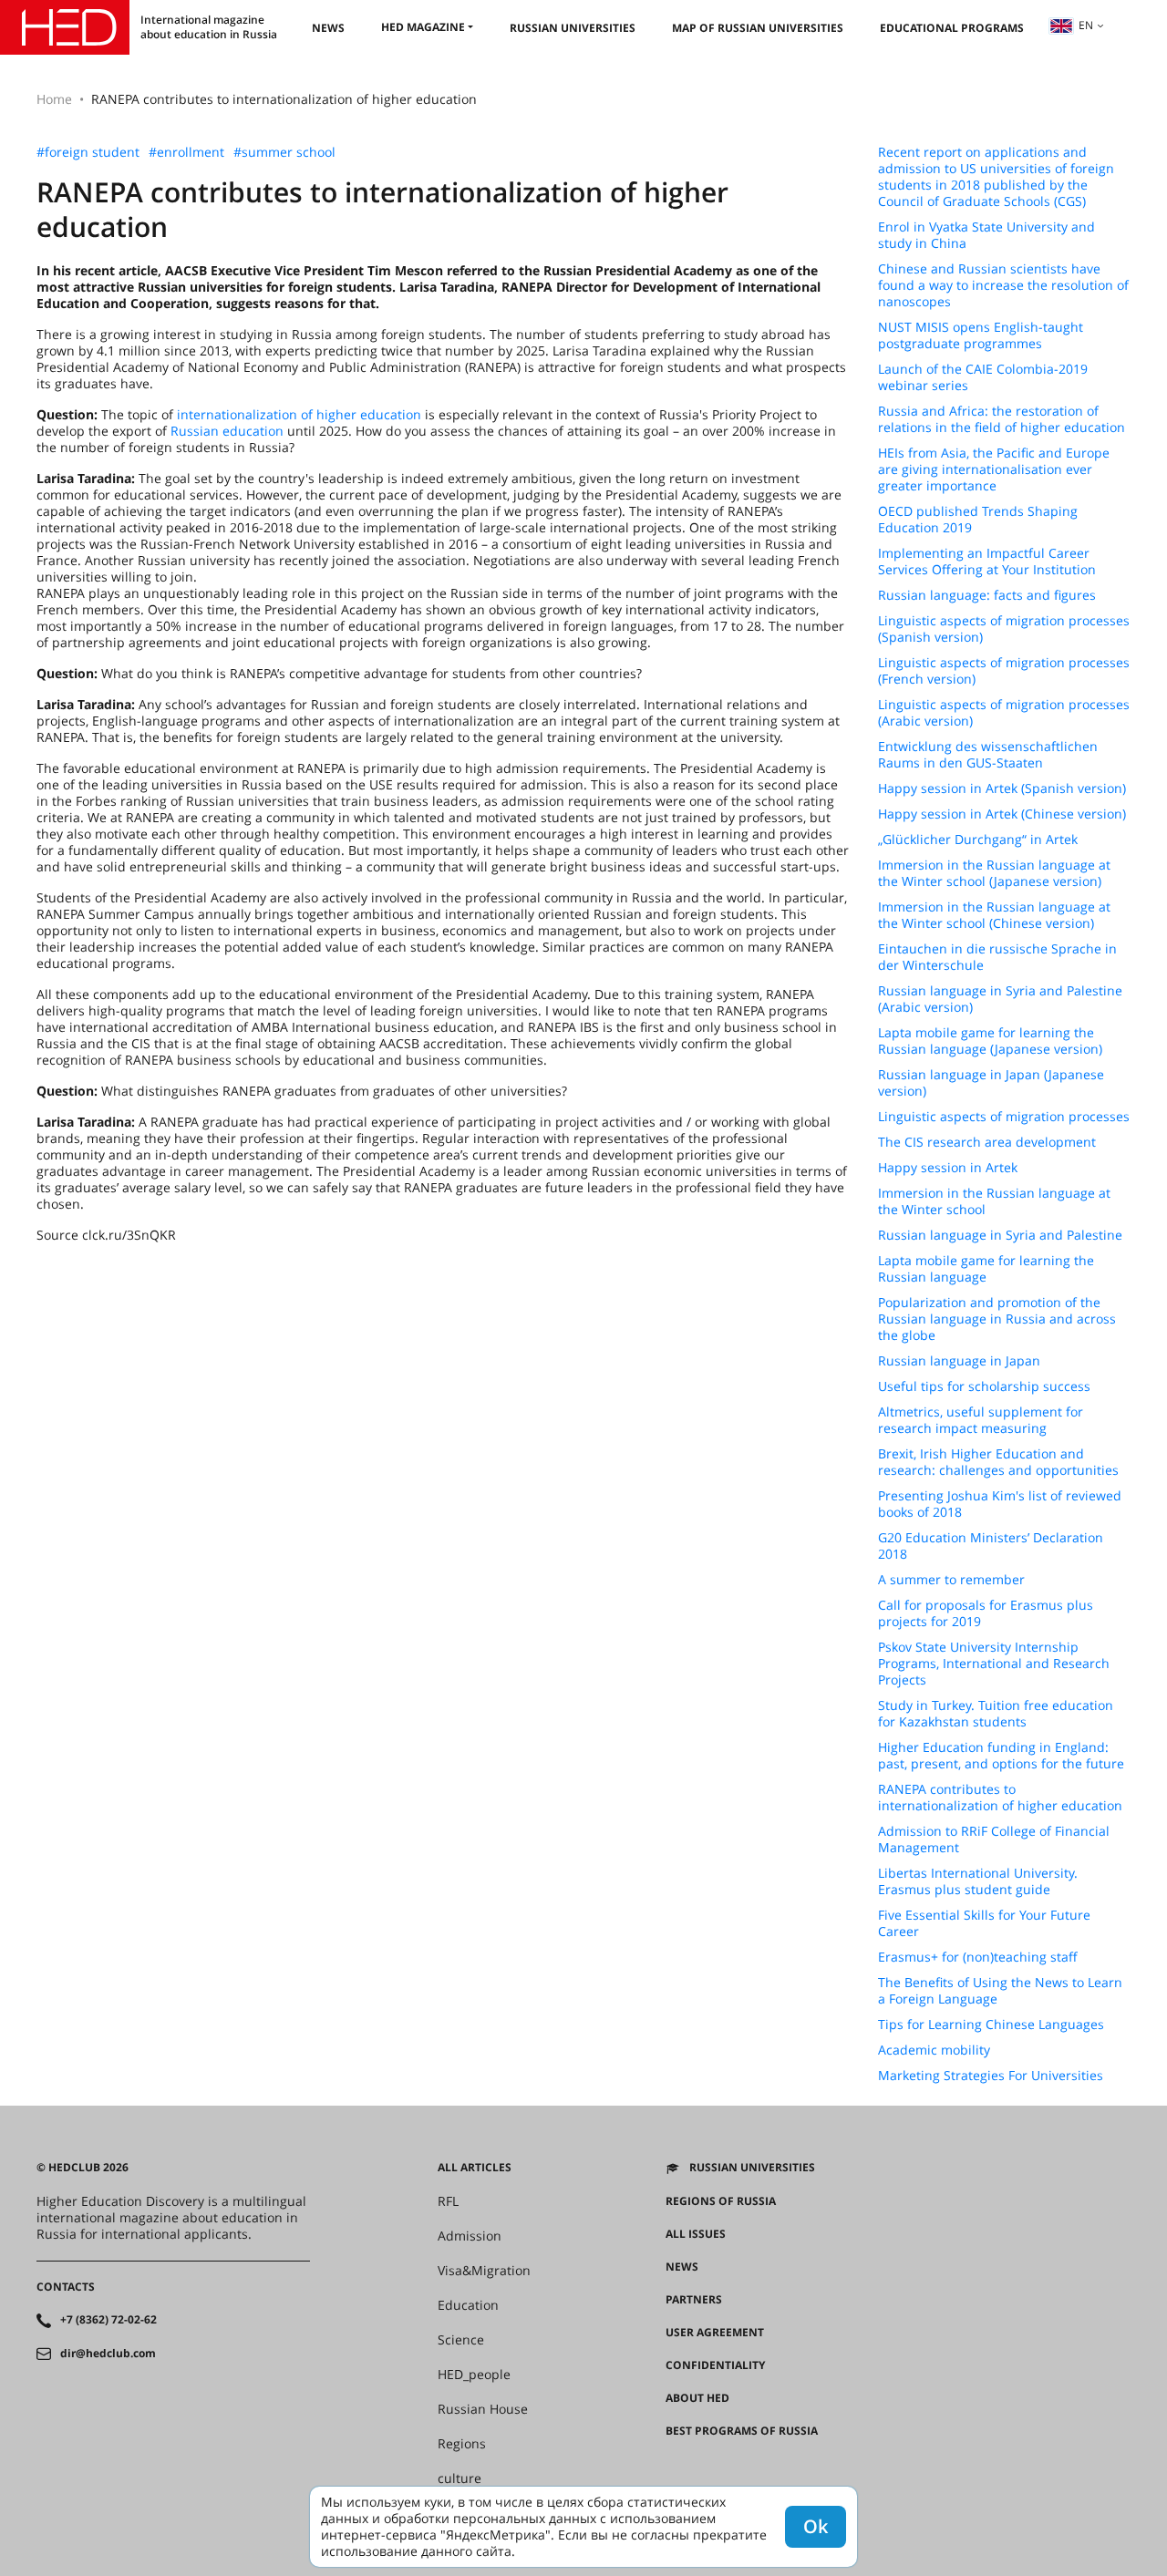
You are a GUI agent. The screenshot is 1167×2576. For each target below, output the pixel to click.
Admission (470, 2236)
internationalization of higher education (299, 414)
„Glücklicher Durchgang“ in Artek (978, 840)
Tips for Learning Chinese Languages (991, 2025)
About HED (697, 2398)
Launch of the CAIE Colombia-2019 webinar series (983, 377)
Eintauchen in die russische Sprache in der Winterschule (997, 957)
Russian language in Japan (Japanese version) (991, 1083)
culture (460, 2478)
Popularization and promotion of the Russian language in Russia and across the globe (997, 1319)
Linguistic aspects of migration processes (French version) (1004, 671)
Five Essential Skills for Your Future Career (984, 1923)
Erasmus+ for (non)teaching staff (978, 1957)
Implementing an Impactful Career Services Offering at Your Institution (987, 562)
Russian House (483, 2409)
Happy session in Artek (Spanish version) (1002, 788)
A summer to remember (951, 1580)
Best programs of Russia (742, 2431)
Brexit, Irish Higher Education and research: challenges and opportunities (998, 1462)
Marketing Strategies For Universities (991, 2076)
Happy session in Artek (948, 1168)
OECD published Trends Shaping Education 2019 (978, 520)
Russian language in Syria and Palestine (1000, 1235)
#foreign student (88, 152)
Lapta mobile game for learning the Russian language (986, 1269)
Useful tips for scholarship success (984, 1386)
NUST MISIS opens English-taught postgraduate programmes (981, 335)
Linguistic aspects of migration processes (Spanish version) (1004, 629)
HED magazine (423, 27)
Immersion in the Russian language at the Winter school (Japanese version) (994, 873)
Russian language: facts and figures (987, 595)
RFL (448, 2201)
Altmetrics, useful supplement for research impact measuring (981, 1420)
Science (461, 2340)
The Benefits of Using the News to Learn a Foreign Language (1000, 1991)
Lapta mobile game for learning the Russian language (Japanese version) (990, 1041)
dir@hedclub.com (108, 2354)
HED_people (474, 2375)
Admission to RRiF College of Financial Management (994, 1839)
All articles (475, 2168)
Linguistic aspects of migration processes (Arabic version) (1004, 713)
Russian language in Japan (959, 1361)
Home (54, 99)
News (328, 28)
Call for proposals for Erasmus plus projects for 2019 (986, 1613)
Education (468, 2305)
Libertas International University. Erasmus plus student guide (978, 1881)
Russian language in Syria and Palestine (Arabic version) (1000, 999)
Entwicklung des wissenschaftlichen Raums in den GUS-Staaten (988, 755)
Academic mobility (934, 2050)
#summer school (284, 152)
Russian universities (573, 28)
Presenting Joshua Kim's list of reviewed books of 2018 (1000, 1504)
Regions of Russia (721, 2201)
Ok (816, 2526)
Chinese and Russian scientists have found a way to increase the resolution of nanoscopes (1003, 285)
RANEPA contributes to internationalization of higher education (1000, 1798)
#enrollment (186, 152)
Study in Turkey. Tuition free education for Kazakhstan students (996, 1714)
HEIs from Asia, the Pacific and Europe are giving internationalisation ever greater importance (994, 469)
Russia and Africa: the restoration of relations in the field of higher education (1002, 419)
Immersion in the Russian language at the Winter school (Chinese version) (994, 915)
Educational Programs (952, 28)
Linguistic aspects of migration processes (1004, 1117)
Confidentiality (715, 2365)
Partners (694, 2300)
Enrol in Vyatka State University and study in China (986, 235)
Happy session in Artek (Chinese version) (1002, 814)
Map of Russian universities (758, 28)
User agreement (715, 2333)
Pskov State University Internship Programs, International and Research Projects (994, 1664)
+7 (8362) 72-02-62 (108, 2320)
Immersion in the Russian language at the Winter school (994, 1201)
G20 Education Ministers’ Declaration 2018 (991, 1546)
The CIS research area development (987, 1142)
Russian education (227, 431)
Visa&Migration (484, 2271)
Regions (462, 2444)
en (1086, 25)
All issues (696, 2234)
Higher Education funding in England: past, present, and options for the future (1001, 1756)
